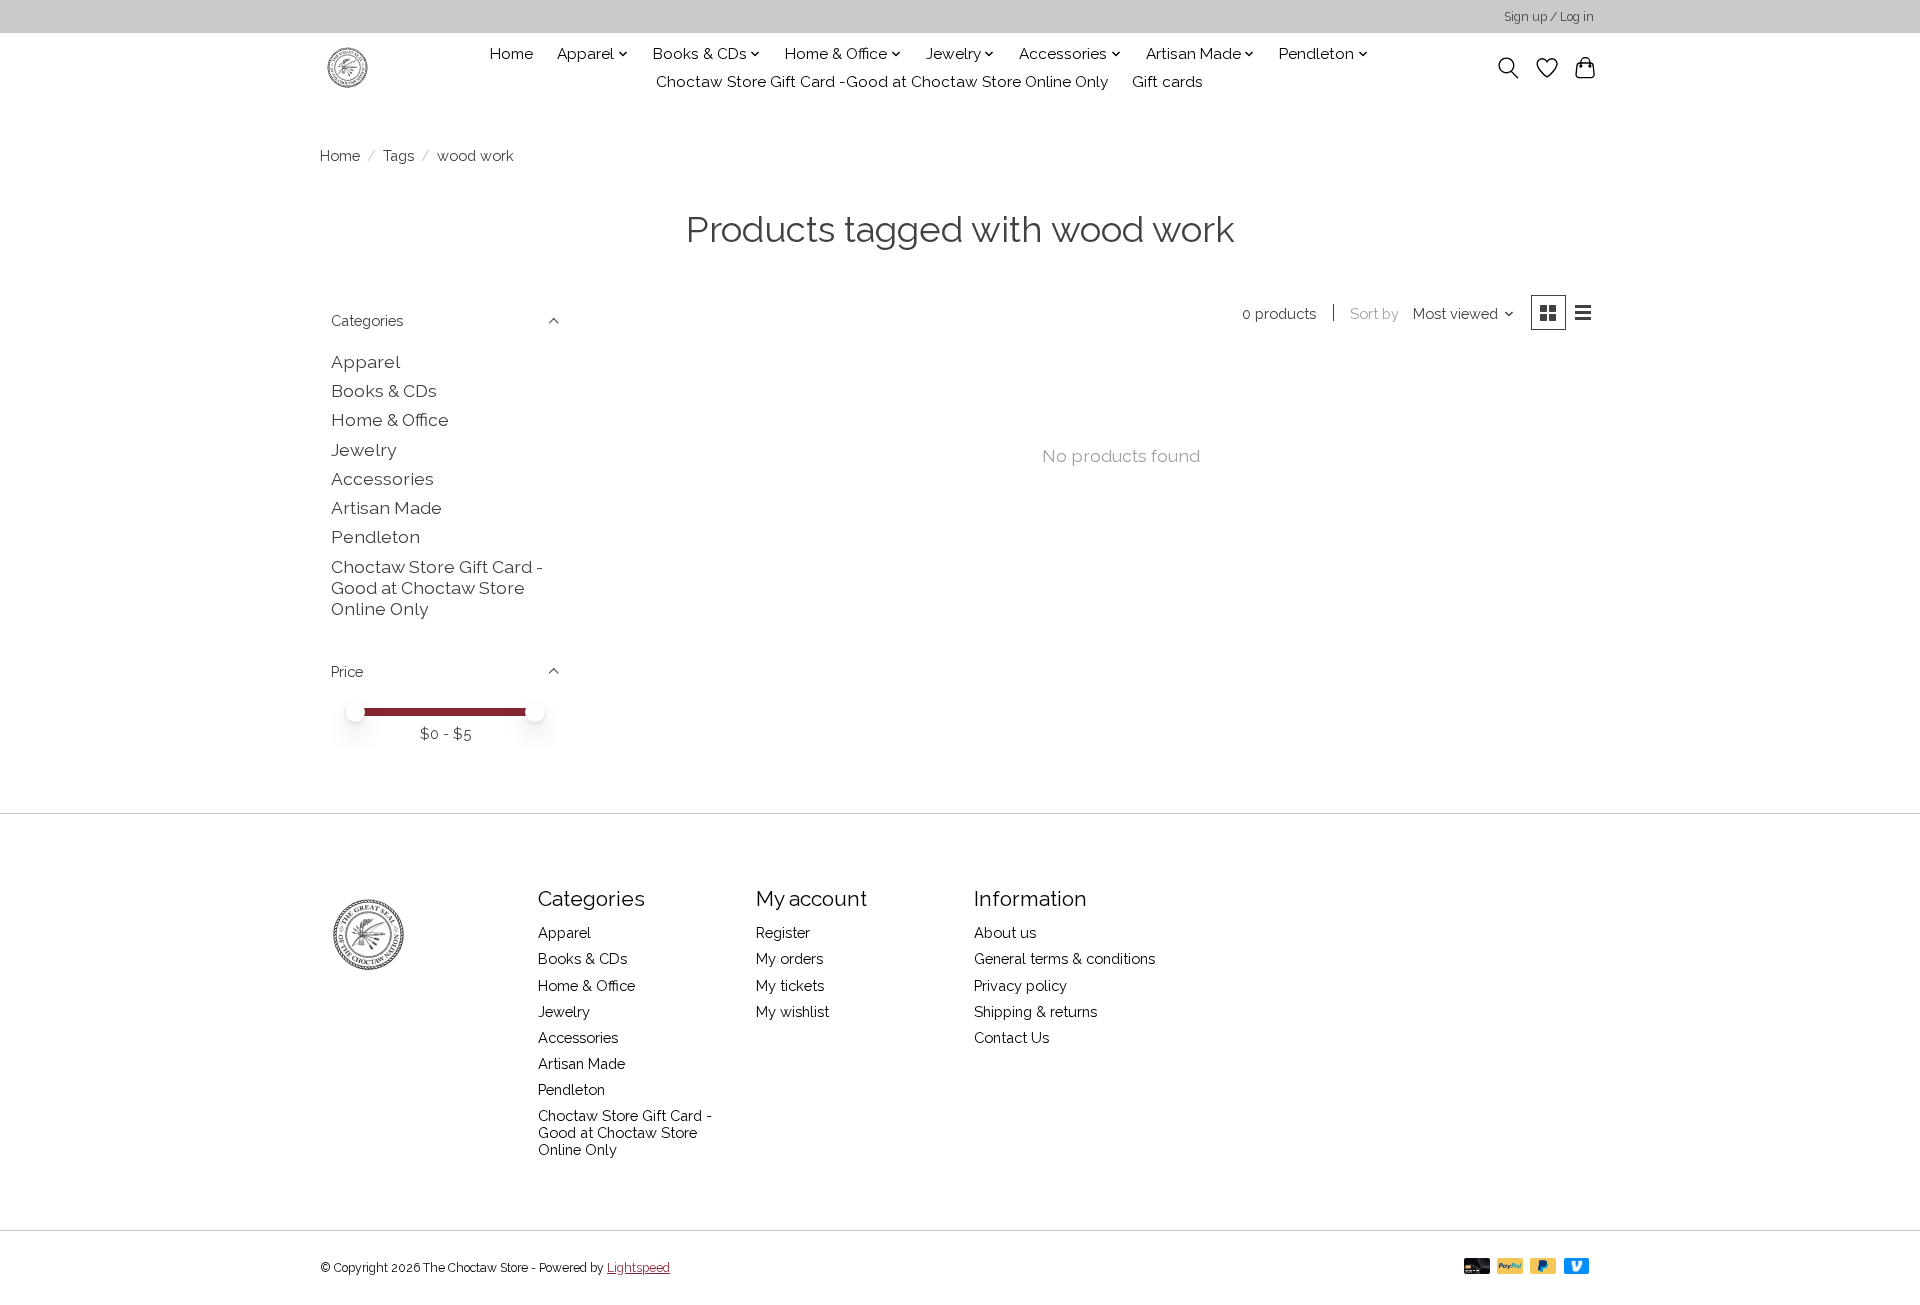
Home (511, 54)
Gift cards (1167, 82)
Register (783, 932)
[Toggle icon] (1508, 68)
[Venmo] (1577, 1267)
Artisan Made (386, 507)
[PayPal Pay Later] (1543, 1267)
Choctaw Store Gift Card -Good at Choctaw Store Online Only (882, 82)
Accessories (382, 478)
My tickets (790, 985)
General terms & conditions (1064, 958)
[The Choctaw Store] (347, 67)
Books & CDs (384, 390)
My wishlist (792, 1011)
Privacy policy (1020, 985)
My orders (789, 958)
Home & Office (390, 419)
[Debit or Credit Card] (1477, 1267)
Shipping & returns (1035, 1011)
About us (1005, 932)
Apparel (365, 361)
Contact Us (1011, 1037)
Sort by (1374, 313)
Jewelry (364, 449)
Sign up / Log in (1549, 17)
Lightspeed (638, 1268)
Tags (398, 155)
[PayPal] (1510, 1267)
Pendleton (375, 536)
